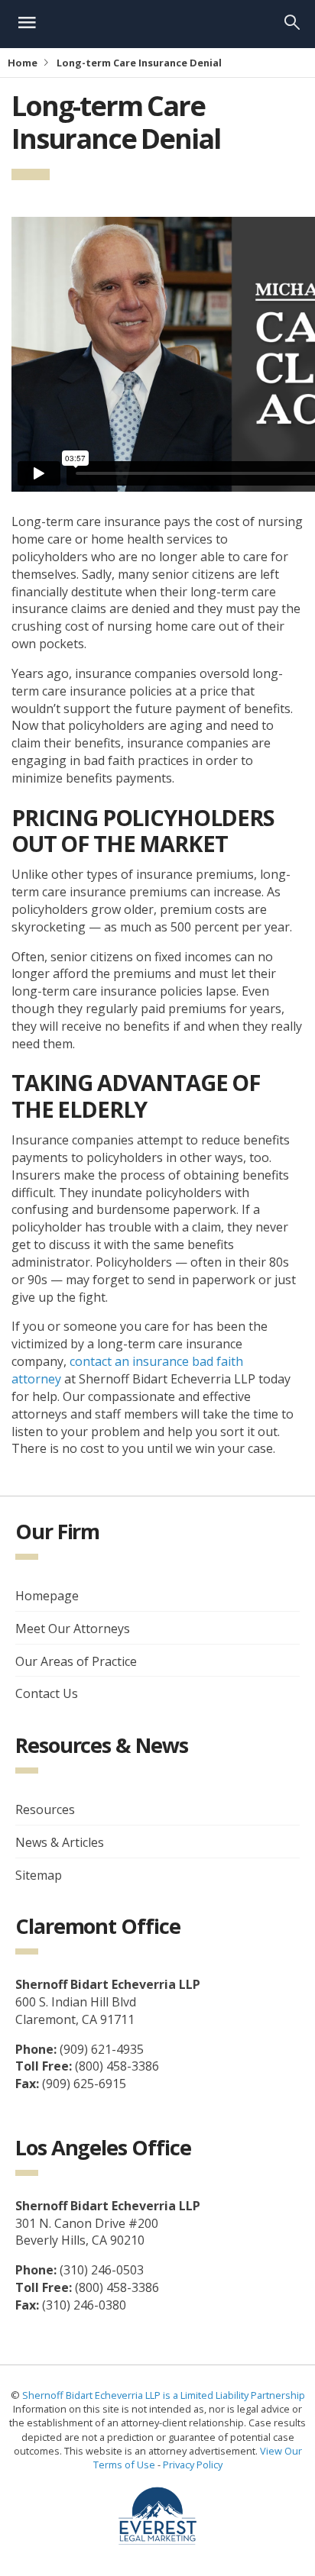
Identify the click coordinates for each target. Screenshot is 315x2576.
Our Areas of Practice (76, 1661)
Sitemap (39, 1875)
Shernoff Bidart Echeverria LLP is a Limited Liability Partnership (164, 2395)
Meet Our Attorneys (73, 1629)
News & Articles (60, 1842)
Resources (45, 1809)
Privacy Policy (193, 2465)
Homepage (47, 1596)
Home (23, 63)
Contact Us (47, 1693)
